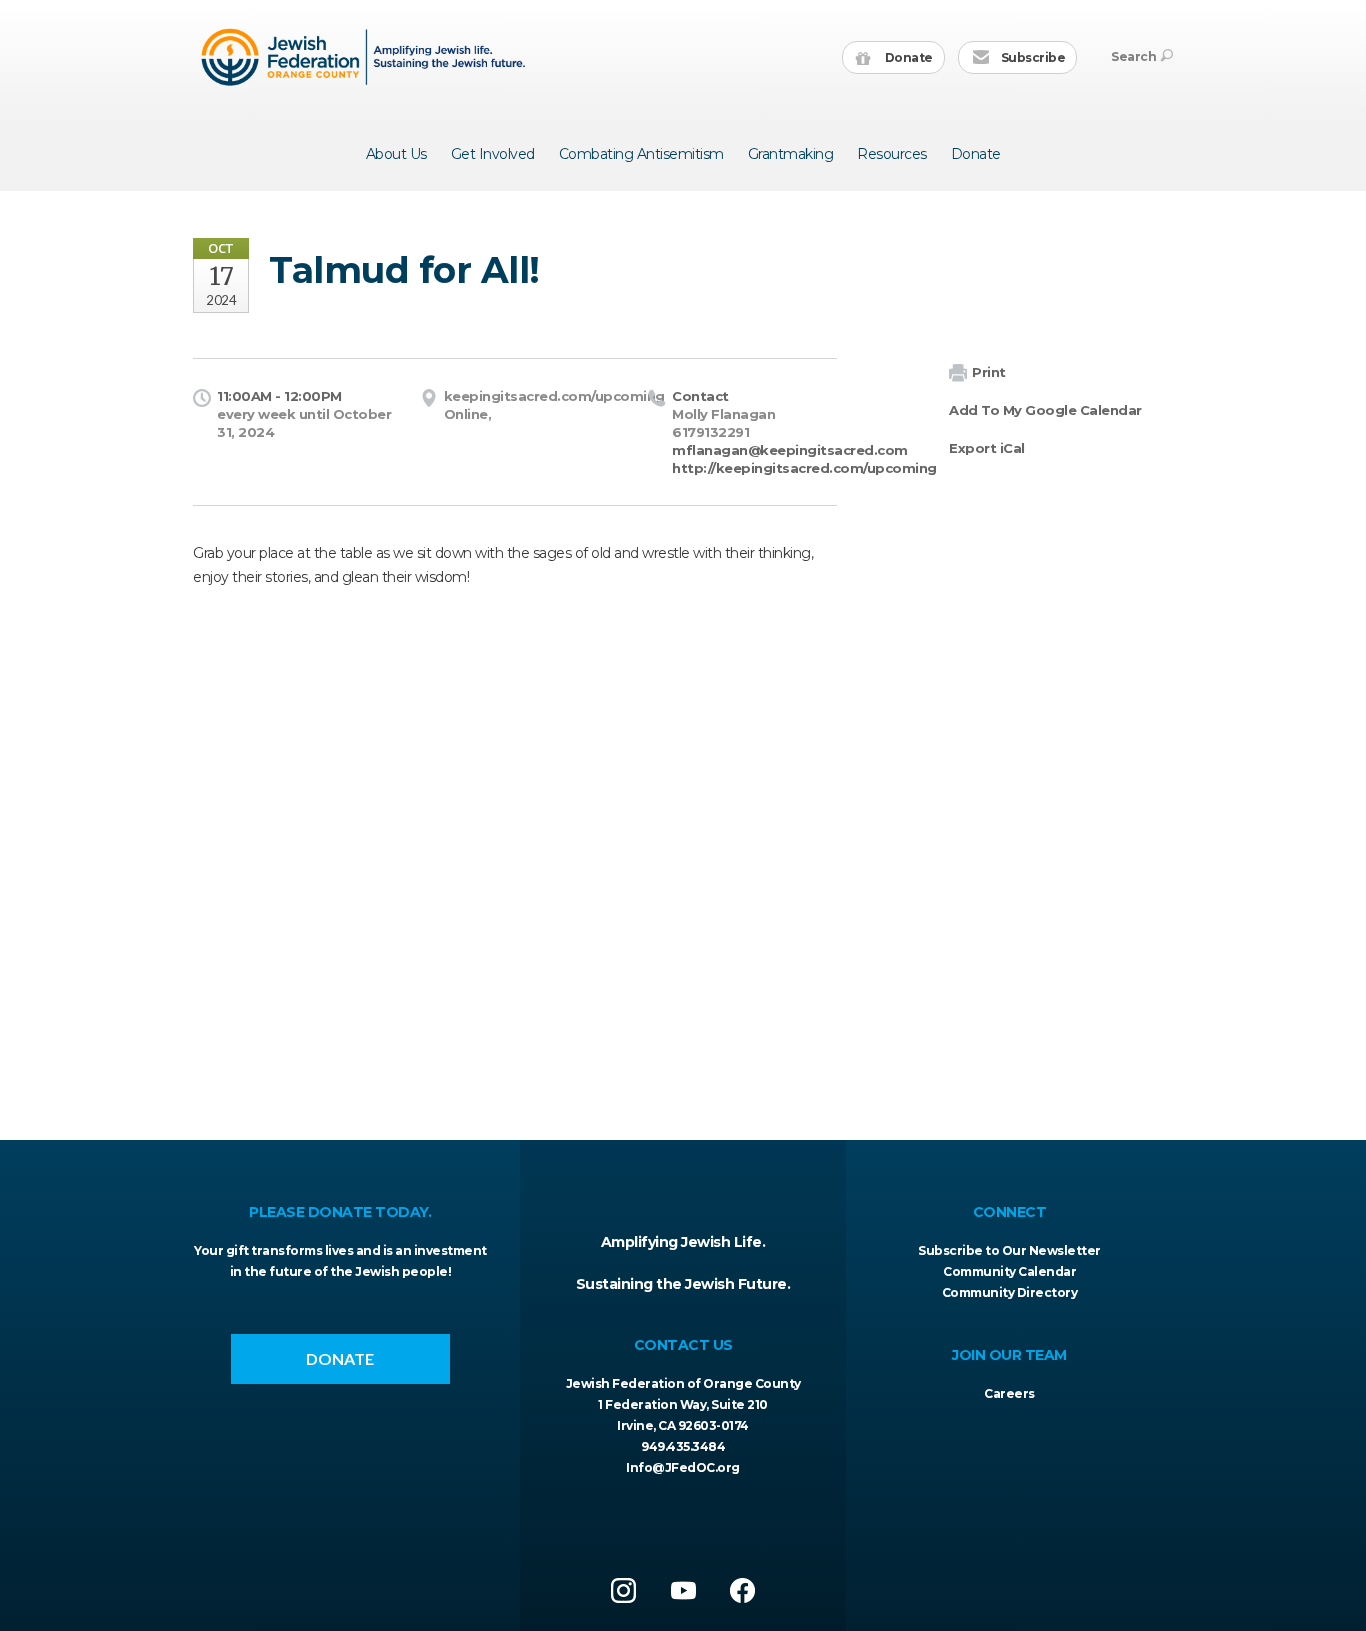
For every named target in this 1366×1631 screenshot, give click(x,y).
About (396, 154)
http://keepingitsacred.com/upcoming (804, 468)
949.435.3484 (683, 1446)
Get (493, 154)
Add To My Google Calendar (1045, 410)
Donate (907, 57)
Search (1133, 56)
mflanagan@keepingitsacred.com (790, 450)
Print (989, 372)
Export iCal (987, 448)
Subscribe (1031, 57)
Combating (641, 154)
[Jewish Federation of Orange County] (365, 57)
